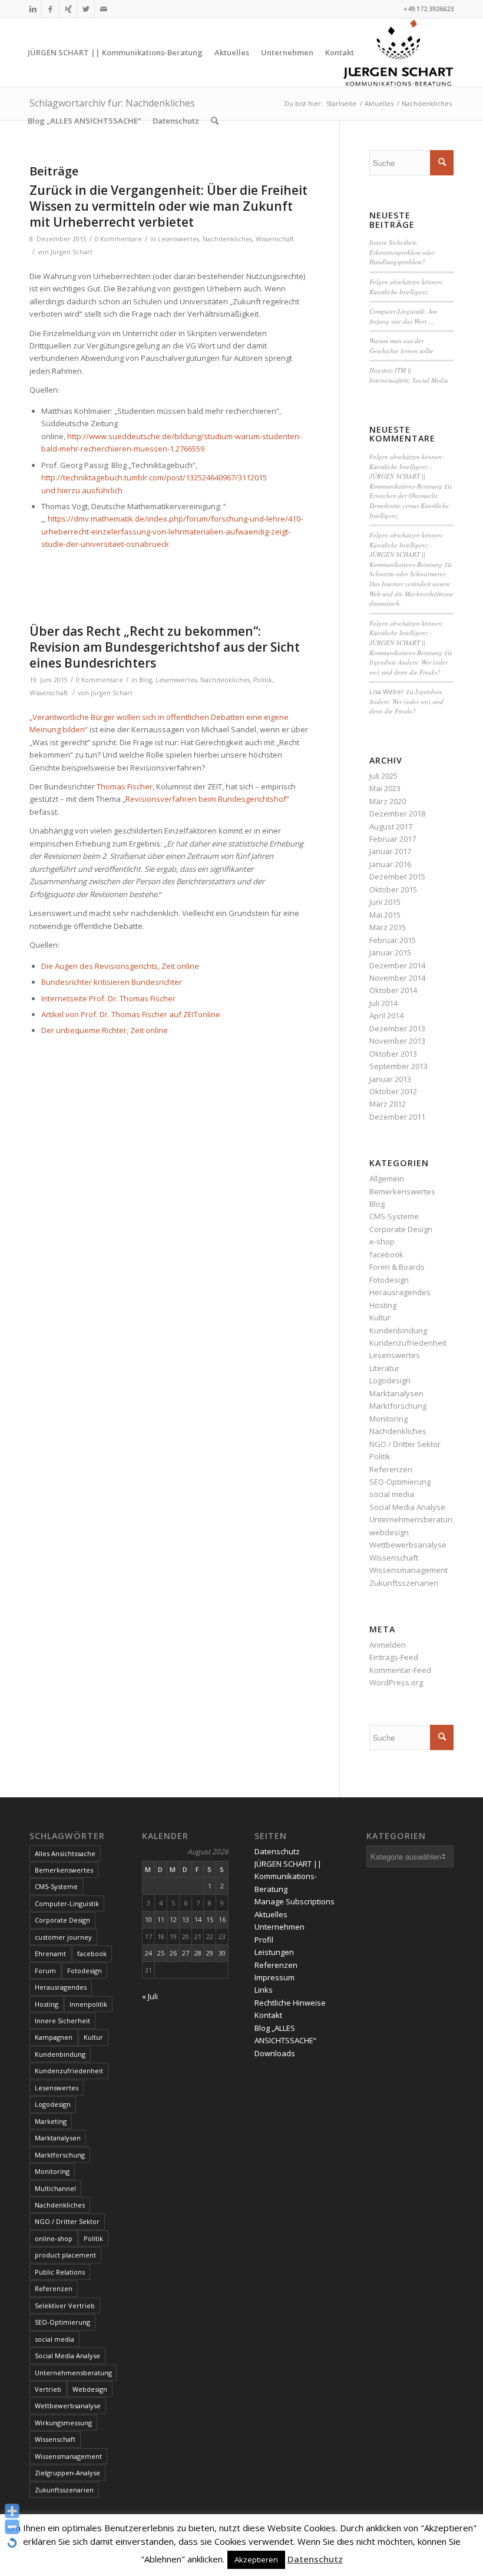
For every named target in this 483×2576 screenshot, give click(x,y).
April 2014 (386, 1015)
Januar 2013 (390, 1079)
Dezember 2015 (397, 877)
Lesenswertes (178, 239)
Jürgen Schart (72, 252)
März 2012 (388, 1104)
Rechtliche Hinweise (290, 2003)
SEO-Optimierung (400, 1482)
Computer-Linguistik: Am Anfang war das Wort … (403, 316)
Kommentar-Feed (400, 1670)
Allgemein (387, 1179)
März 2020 (388, 801)
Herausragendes (400, 1292)
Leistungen (274, 1952)
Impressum (274, 1977)
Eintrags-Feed (394, 1657)
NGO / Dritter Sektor (405, 1444)
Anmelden (388, 1645)
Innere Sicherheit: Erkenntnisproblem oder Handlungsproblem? (402, 252)
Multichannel (55, 2188)
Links (264, 1990)
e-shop (382, 1241)
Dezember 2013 (397, 1028)
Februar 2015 (393, 940)
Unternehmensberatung (413, 1519)
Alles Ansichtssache (65, 1853)
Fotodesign (389, 1280)
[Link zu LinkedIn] (33, 9)
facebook (386, 1254)
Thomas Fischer (125, 786)
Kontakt (268, 2015)
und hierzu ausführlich (83, 490)
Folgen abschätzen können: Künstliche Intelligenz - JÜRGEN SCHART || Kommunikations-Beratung (407, 471)
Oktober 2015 (393, 889)
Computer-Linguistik (67, 1903)
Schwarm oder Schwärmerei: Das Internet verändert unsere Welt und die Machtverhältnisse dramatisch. (411, 588)
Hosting (383, 1305)
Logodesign (390, 1380)
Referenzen (391, 1469)
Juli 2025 (383, 776)
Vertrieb (48, 2389)
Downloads (275, 2053)
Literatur (384, 1368)
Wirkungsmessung (63, 2423)
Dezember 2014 (397, 965)
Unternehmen (279, 1927)
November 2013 (397, 1041)
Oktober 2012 (393, 1091)
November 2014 (397, 978)
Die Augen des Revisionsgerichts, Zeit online (120, 966)
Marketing (51, 2121)
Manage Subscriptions (295, 1901)
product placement (65, 2255)
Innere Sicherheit (62, 2021)
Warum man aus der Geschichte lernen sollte (401, 346)
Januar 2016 (390, 864)
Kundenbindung (398, 1330)
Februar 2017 (393, 839)
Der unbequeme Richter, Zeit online (105, 1030)
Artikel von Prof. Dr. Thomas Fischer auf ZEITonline (131, 1014)
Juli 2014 (383, 1003)
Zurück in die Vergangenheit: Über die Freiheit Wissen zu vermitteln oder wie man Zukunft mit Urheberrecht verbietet (168, 206)
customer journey (63, 1937)
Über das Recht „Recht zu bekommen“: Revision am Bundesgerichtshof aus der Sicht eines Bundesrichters (165, 647)
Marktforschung (398, 1406)
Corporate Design (401, 1229)
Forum (45, 1971)
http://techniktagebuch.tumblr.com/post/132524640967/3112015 (154, 477)
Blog (145, 680)
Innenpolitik (88, 2004)
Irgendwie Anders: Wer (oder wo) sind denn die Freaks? (408, 667)
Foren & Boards (397, 1267)
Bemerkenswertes (402, 1191)
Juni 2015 (385, 902)
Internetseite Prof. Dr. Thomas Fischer (108, 998)
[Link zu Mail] (104, 9)
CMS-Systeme (394, 1216)
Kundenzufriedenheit (408, 1343)
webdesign (389, 1532)
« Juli (150, 1996)
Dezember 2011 (397, 1117)
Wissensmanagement (408, 1570)
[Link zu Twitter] (86, 9)
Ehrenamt (50, 1953)
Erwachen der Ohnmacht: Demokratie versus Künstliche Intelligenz (409, 505)
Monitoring (388, 1419)
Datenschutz (277, 1851)
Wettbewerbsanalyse (408, 1545)
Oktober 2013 (393, 1054)
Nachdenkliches (227, 239)
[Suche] (215, 121)
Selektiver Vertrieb (65, 2306)
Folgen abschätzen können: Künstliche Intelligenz (407, 287)
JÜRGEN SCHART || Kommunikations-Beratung (288, 1876)
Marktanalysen (396, 1393)
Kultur (380, 1317)
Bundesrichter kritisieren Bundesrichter (112, 982)
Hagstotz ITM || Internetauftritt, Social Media (409, 375)
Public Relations (60, 2272)
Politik (263, 680)
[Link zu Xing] (68, 9)
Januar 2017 (390, 851)
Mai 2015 (385, 915)
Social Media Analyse (407, 1507)
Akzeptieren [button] (256, 2560)
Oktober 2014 (393, 990)
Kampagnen (54, 2037)
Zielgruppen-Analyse (67, 2473)
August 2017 (391, 826)
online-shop (54, 2238)
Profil (264, 1940)
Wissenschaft (275, 239)
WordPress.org (396, 1682)
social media (392, 1494)
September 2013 (398, 1066)
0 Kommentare (118, 239)
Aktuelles (271, 1914)
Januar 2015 (390, 952)
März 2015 (388, 927)
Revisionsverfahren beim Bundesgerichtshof (206, 799)
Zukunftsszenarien (404, 1583)
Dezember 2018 (397, 814)
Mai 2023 (385, 788)
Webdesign (90, 2389)
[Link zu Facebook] (50, 9)
